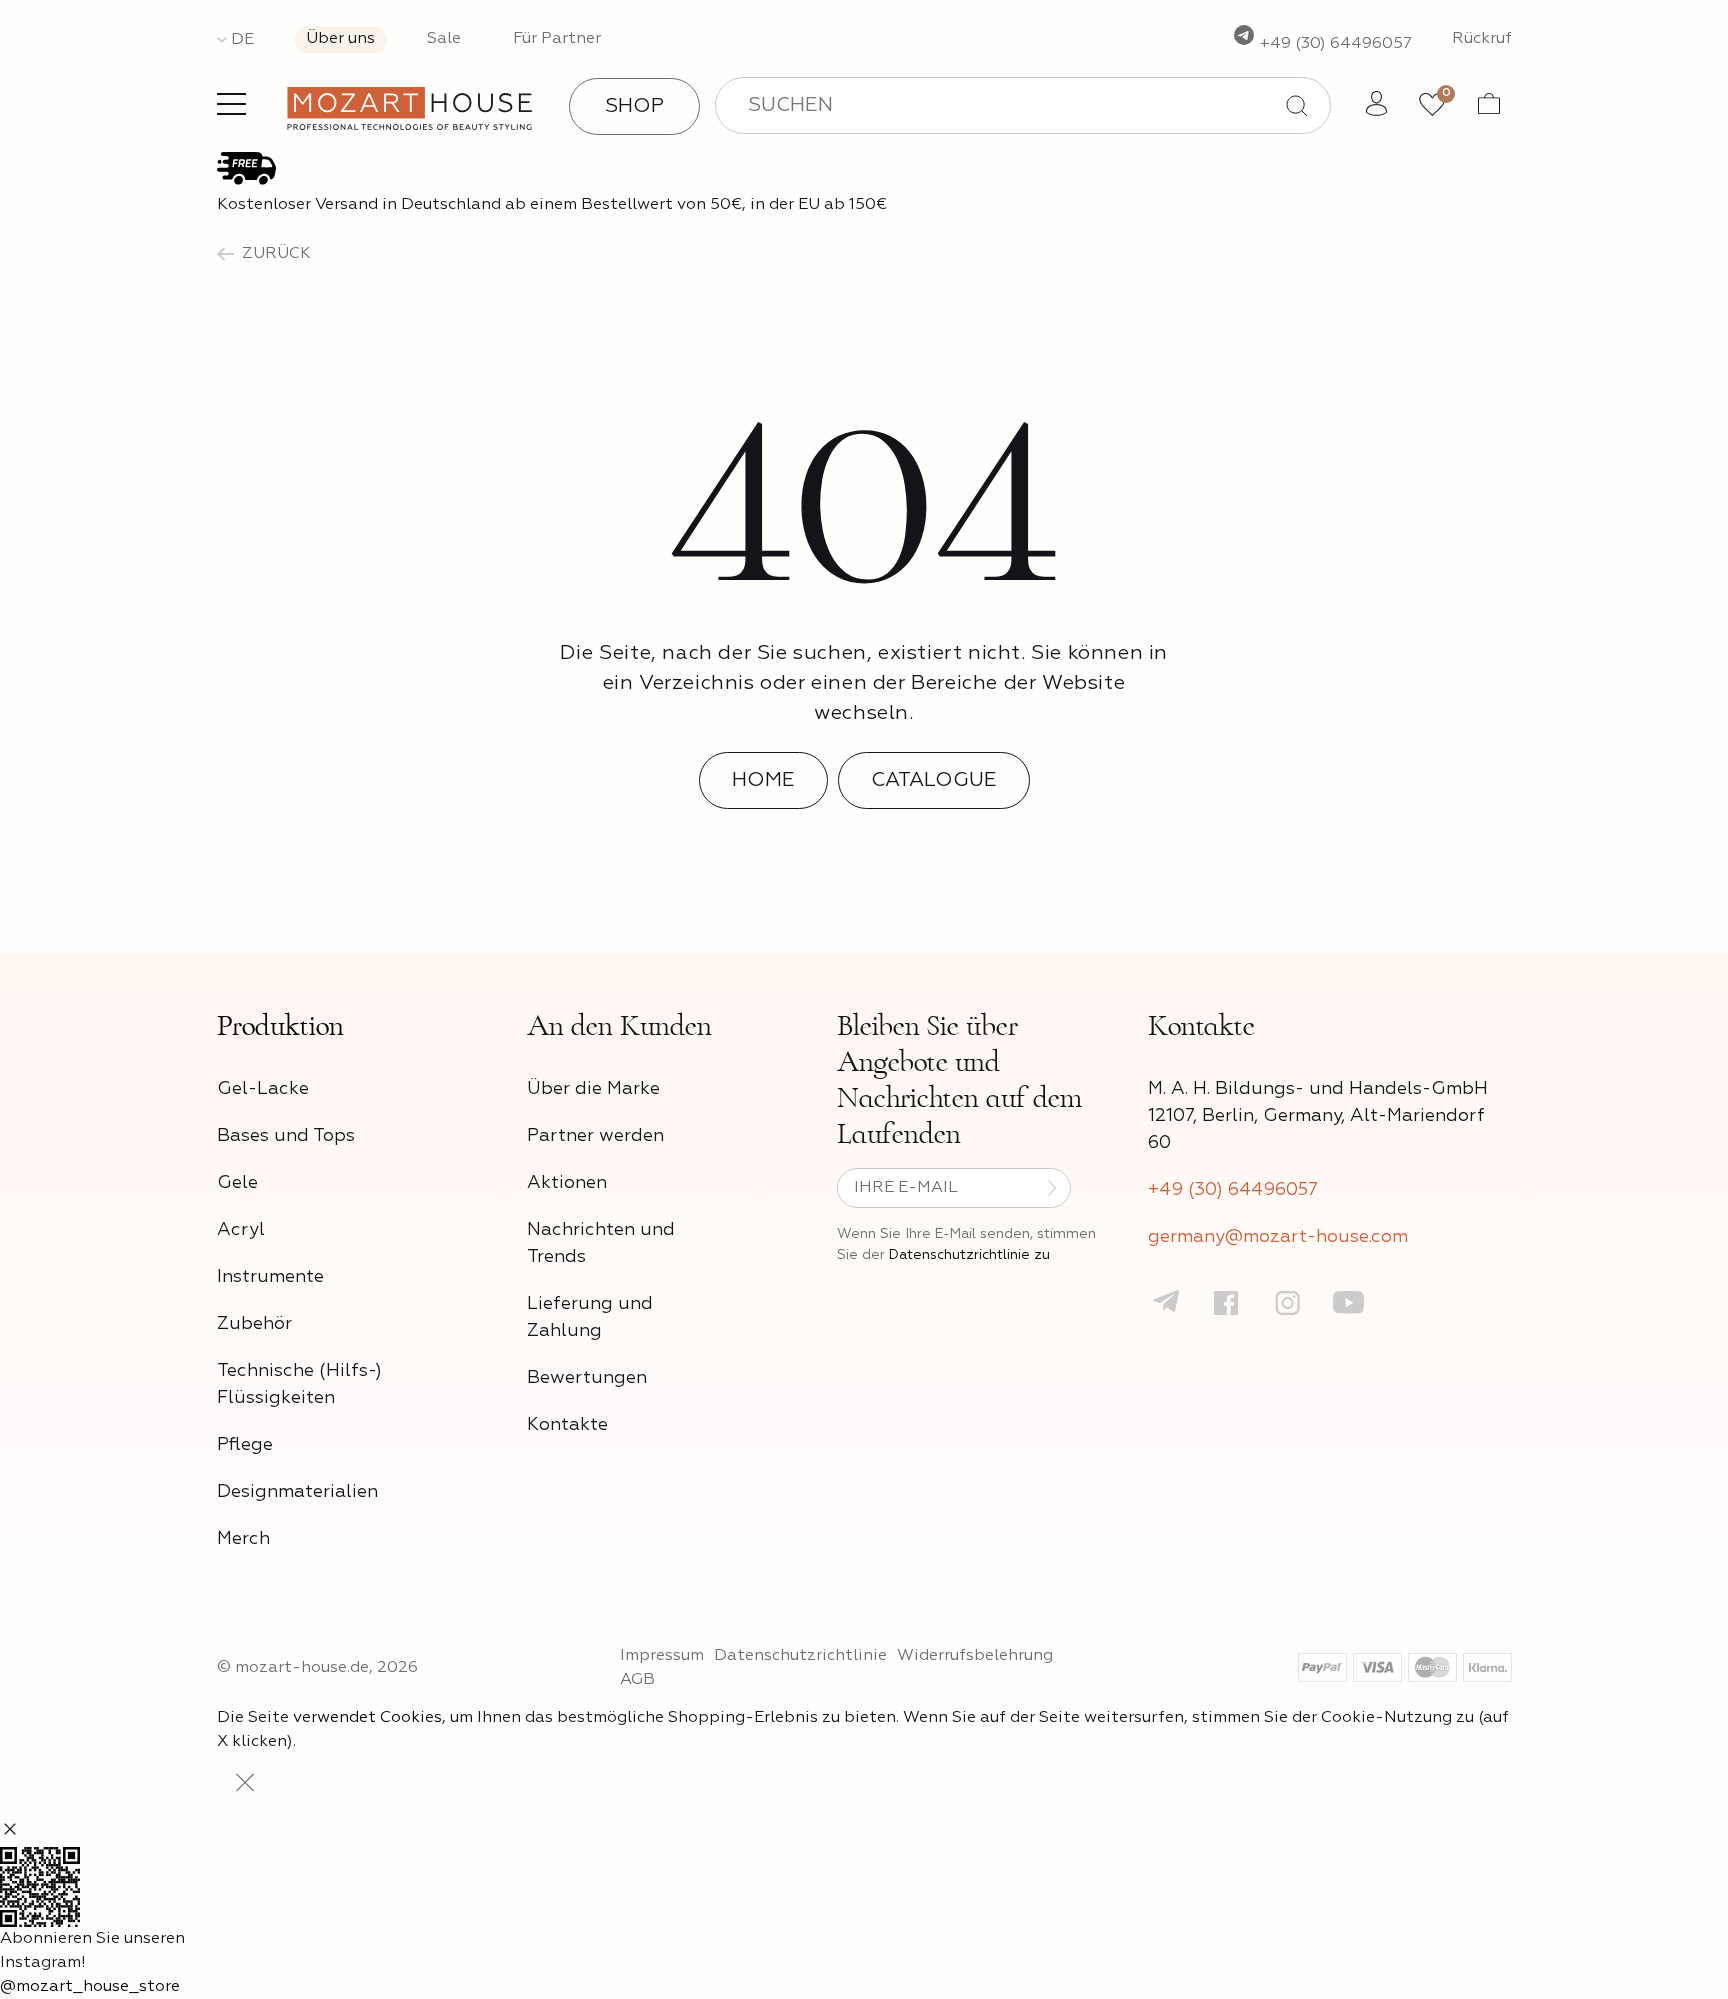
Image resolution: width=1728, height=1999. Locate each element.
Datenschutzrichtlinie (800, 1656)
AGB (637, 1680)
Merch (243, 1539)
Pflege (245, 1445)
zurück (276, 254)
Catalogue (934, 780)
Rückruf (1482, 39)
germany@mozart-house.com (1278, 1237)
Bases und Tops (286, 1136)
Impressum (662, 1656)
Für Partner (557, 39)
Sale (444, 39)
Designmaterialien (297, 1492)
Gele (237, 1183)
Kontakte (567, 1425)
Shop (634, 106)
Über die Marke (593, 1089)
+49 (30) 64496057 (1334, 44)
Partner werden (595, 1136)
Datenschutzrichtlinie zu (969, 1255)
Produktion (280, 1026)
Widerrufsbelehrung (975, 1656)
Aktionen (567, 1183)
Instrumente (270, 1277)
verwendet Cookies (367, 1718)
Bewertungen (587, 1378)
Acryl (241, 1230)
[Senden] (1052, 1188)
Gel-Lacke (263, 1089)
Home (763, 780)
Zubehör (254, 1324)
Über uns (340, 39)
